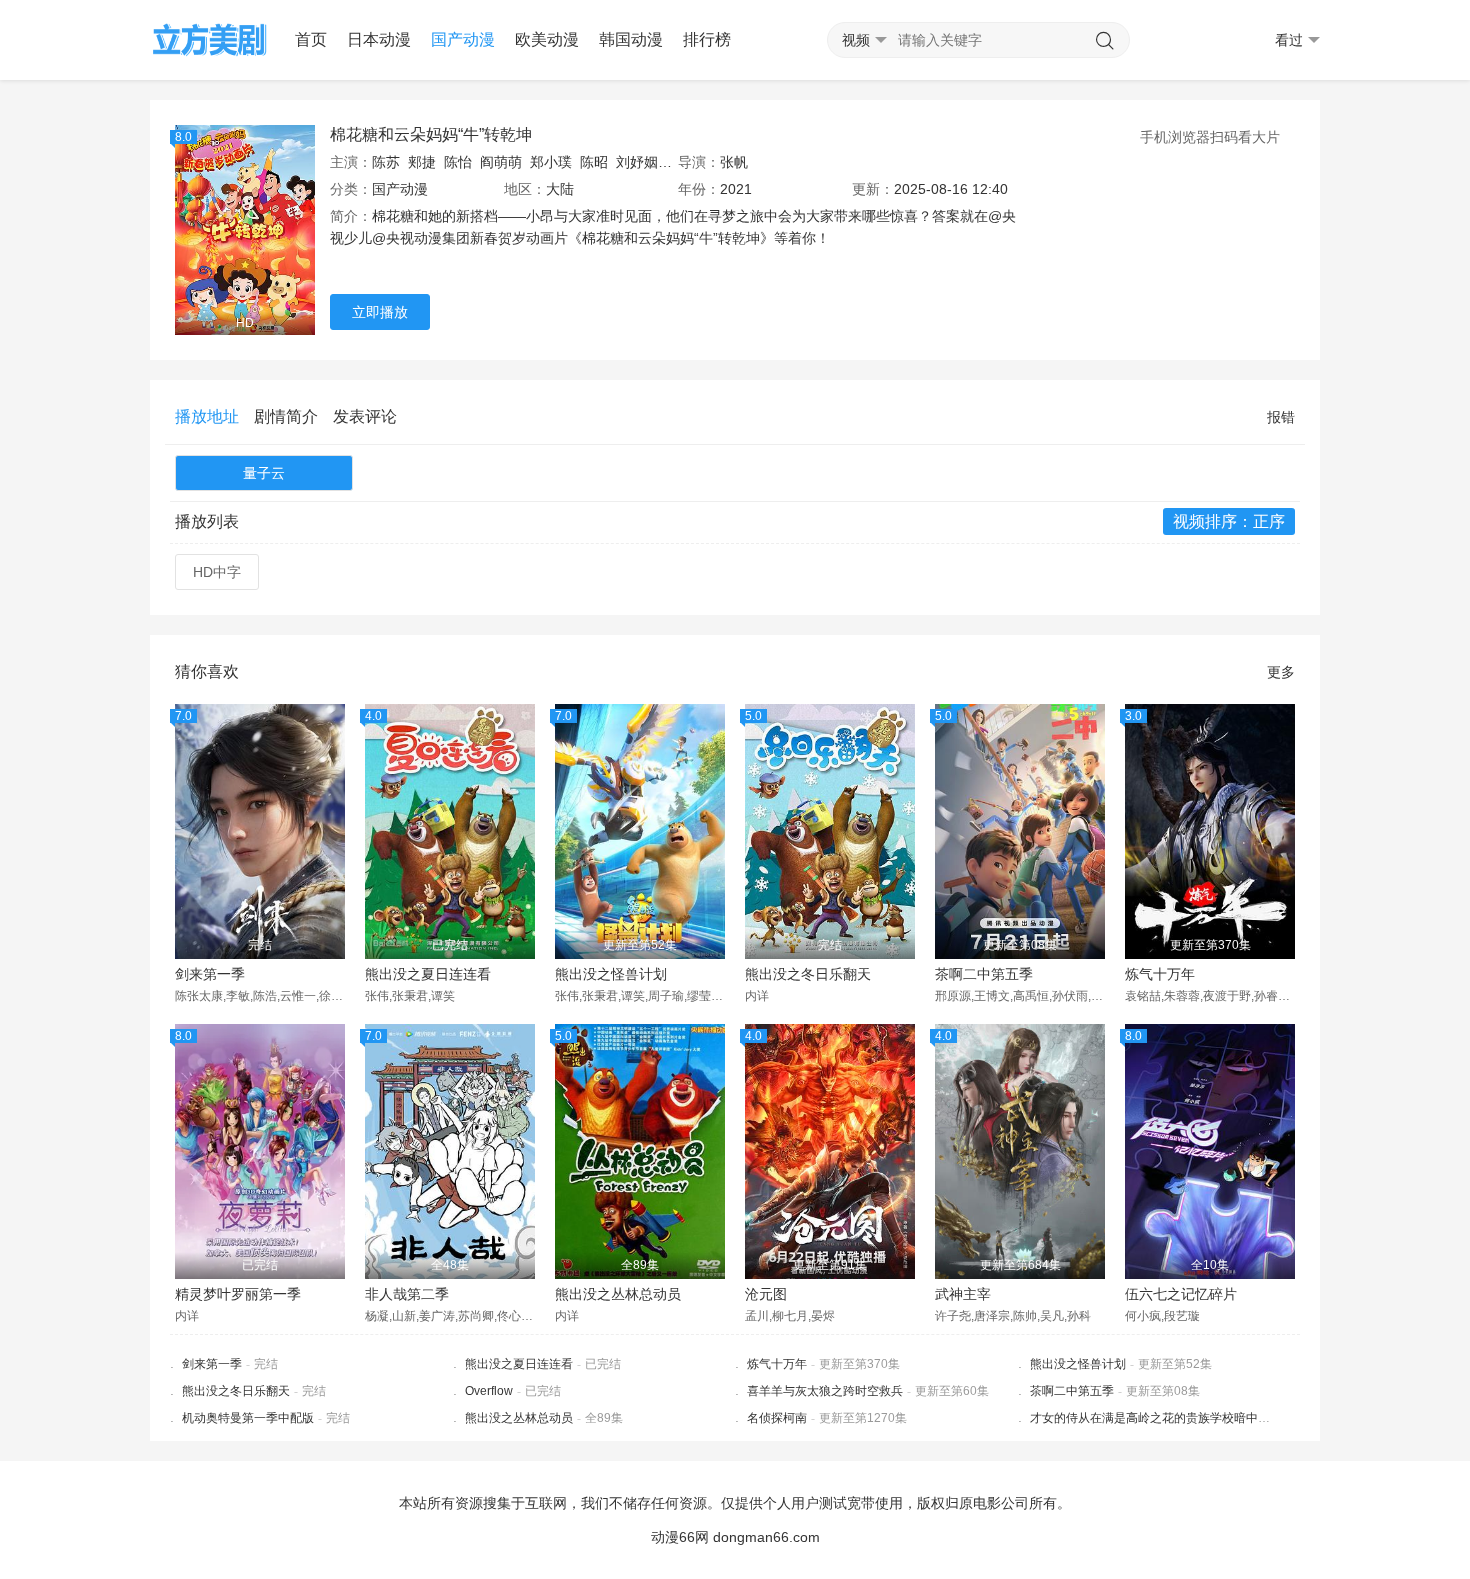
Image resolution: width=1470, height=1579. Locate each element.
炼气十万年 (1160, 974)
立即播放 (380, 312)
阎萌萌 (501, 162)
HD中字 (217, 572)
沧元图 (766, 1294)
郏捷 (422, 162)
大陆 (560, 189)
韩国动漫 (631, 39)
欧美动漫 (547, 39)
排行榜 (707, 39)
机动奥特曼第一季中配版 (248, 1418)
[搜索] (1105, 41)
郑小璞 (551, 162)
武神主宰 (963, 1294)
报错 (1281, 417)
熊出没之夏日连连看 (428, 974)
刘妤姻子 (644, 162)
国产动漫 (463, 39)
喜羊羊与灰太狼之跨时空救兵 (825, 1391)
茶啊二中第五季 (984, 974)
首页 (311, 39)
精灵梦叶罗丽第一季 (238, 1294)
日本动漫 (379, 39)
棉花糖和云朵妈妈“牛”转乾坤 (431, 134)
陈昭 (594, 162)
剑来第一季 (210, 974)
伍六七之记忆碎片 (1181, 1294)
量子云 (264, 473)
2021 (736, 189)
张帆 (734, 162)
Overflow (489, 1391)
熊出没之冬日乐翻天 (808, 974)
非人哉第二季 (407, 1294)
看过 (1289, 40)
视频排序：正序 (1229, 521)
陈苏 (386, 162)
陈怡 (458, 162)
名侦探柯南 (777, 1418)
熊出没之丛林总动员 (618, 1294)
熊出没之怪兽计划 (611, 974)
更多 (1281, 672)
